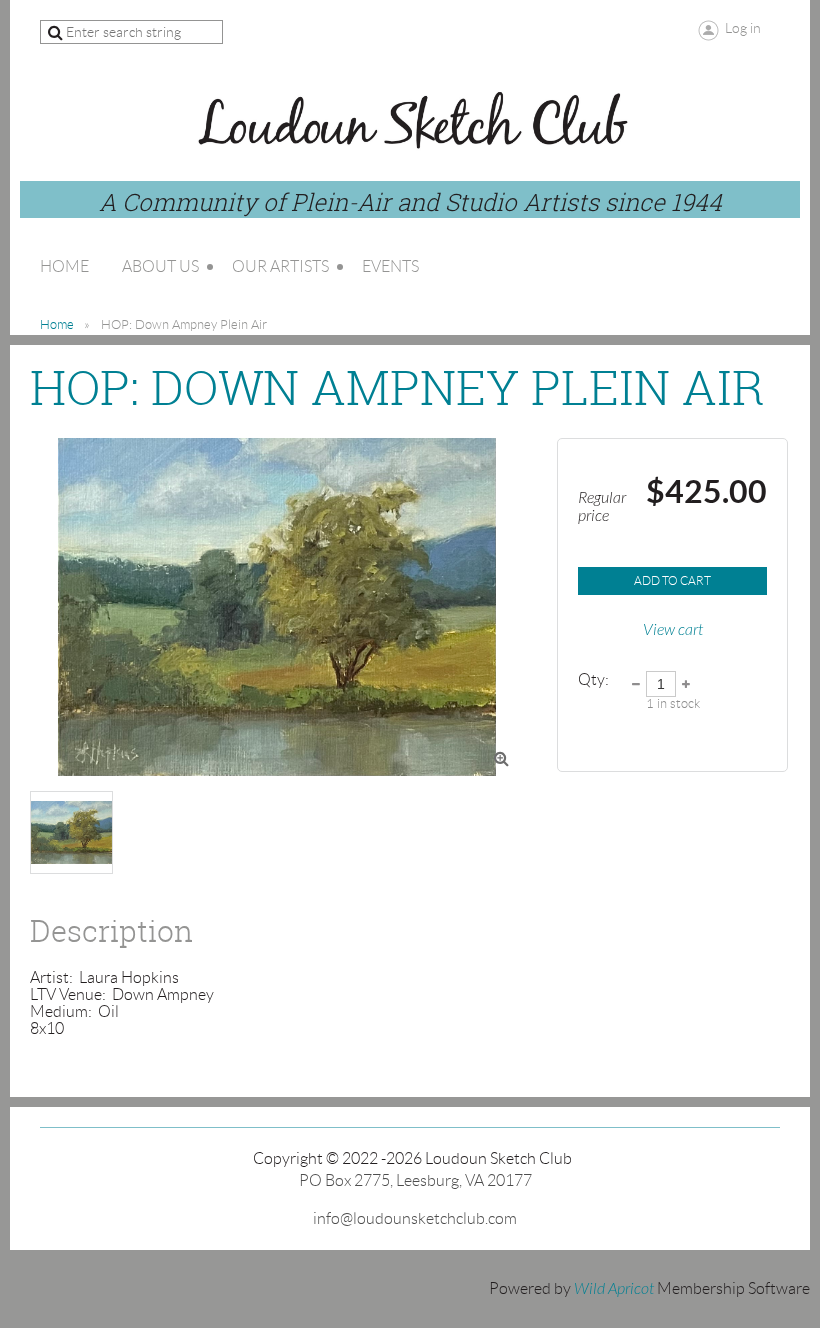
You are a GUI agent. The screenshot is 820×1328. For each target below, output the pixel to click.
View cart (673, 630)
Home (57, 324)
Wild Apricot (614, 1289)
